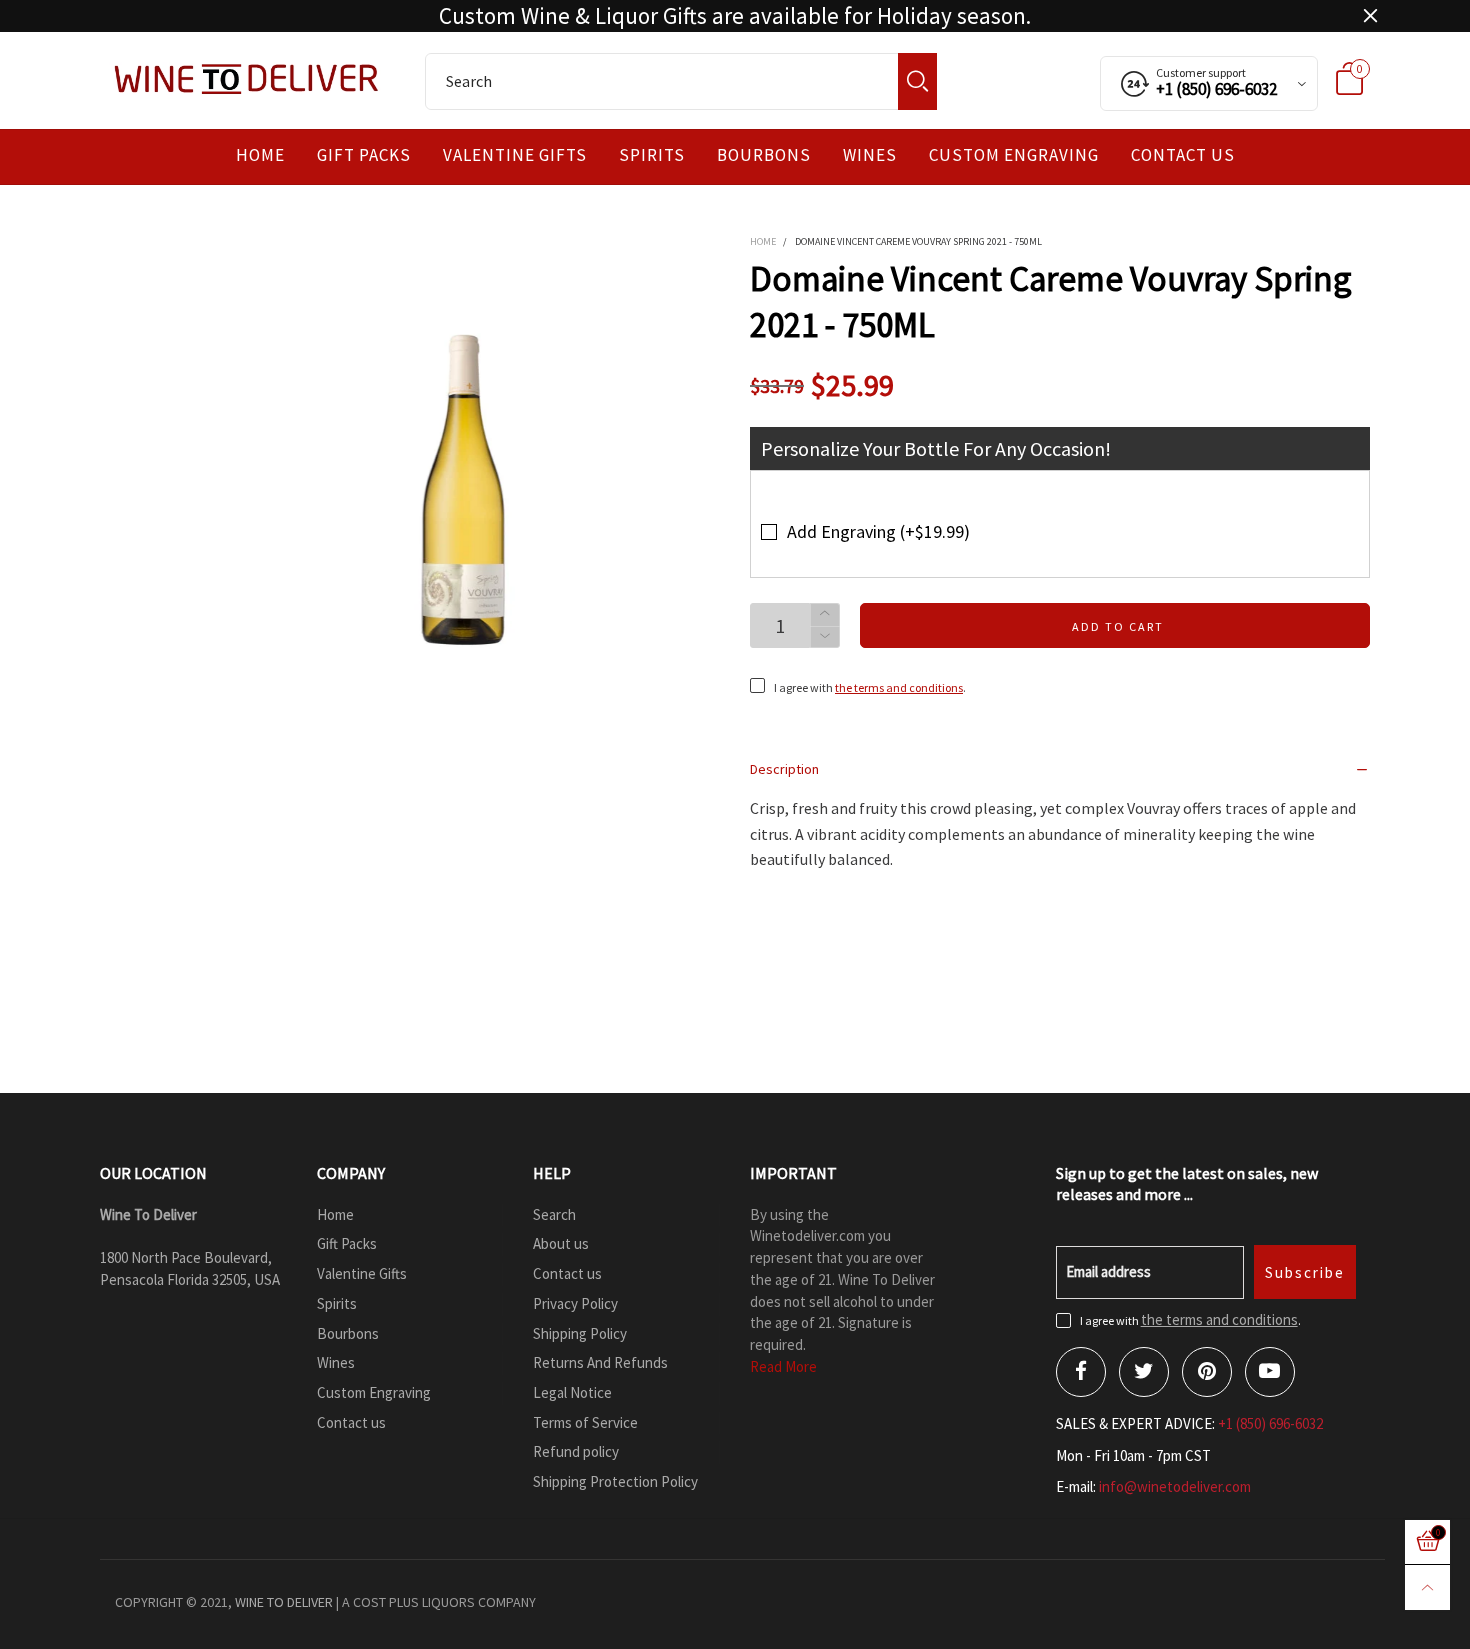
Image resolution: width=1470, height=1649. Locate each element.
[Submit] (917, 81)
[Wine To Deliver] (247, 78)
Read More (783, 1366)
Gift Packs (364, 155)
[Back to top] (1427, 1587)
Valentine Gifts (515, 155)
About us (561, 1243)
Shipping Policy (580, 1333)
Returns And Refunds (600, 1362)
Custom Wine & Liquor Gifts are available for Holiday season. (735, 16)
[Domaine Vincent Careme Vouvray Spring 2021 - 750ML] (464, 491)
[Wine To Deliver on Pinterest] (1207, 1372)
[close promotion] (1370, 16)
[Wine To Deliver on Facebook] (1081, 1372)
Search (554, 1214)
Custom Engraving (1014, 155)
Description (784, 769)
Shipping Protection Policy (615, 1481)
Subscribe (1305, 1272)
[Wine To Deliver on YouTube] (1270, 1372)
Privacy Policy (575, 1303)
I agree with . (870, 687)
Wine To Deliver (284, 1602)
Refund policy (576, 1451)
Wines (870, 155)
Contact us (1183, 155)
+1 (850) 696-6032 (1270, 1423)
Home (260, 155)
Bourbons (764, 155)
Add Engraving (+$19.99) (878, 531)
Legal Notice (572, 1392)
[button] (825, 637)
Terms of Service (585, 1422)
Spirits (652, 155)
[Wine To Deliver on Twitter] (1144, 1372)
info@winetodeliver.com (1175, 1486)
